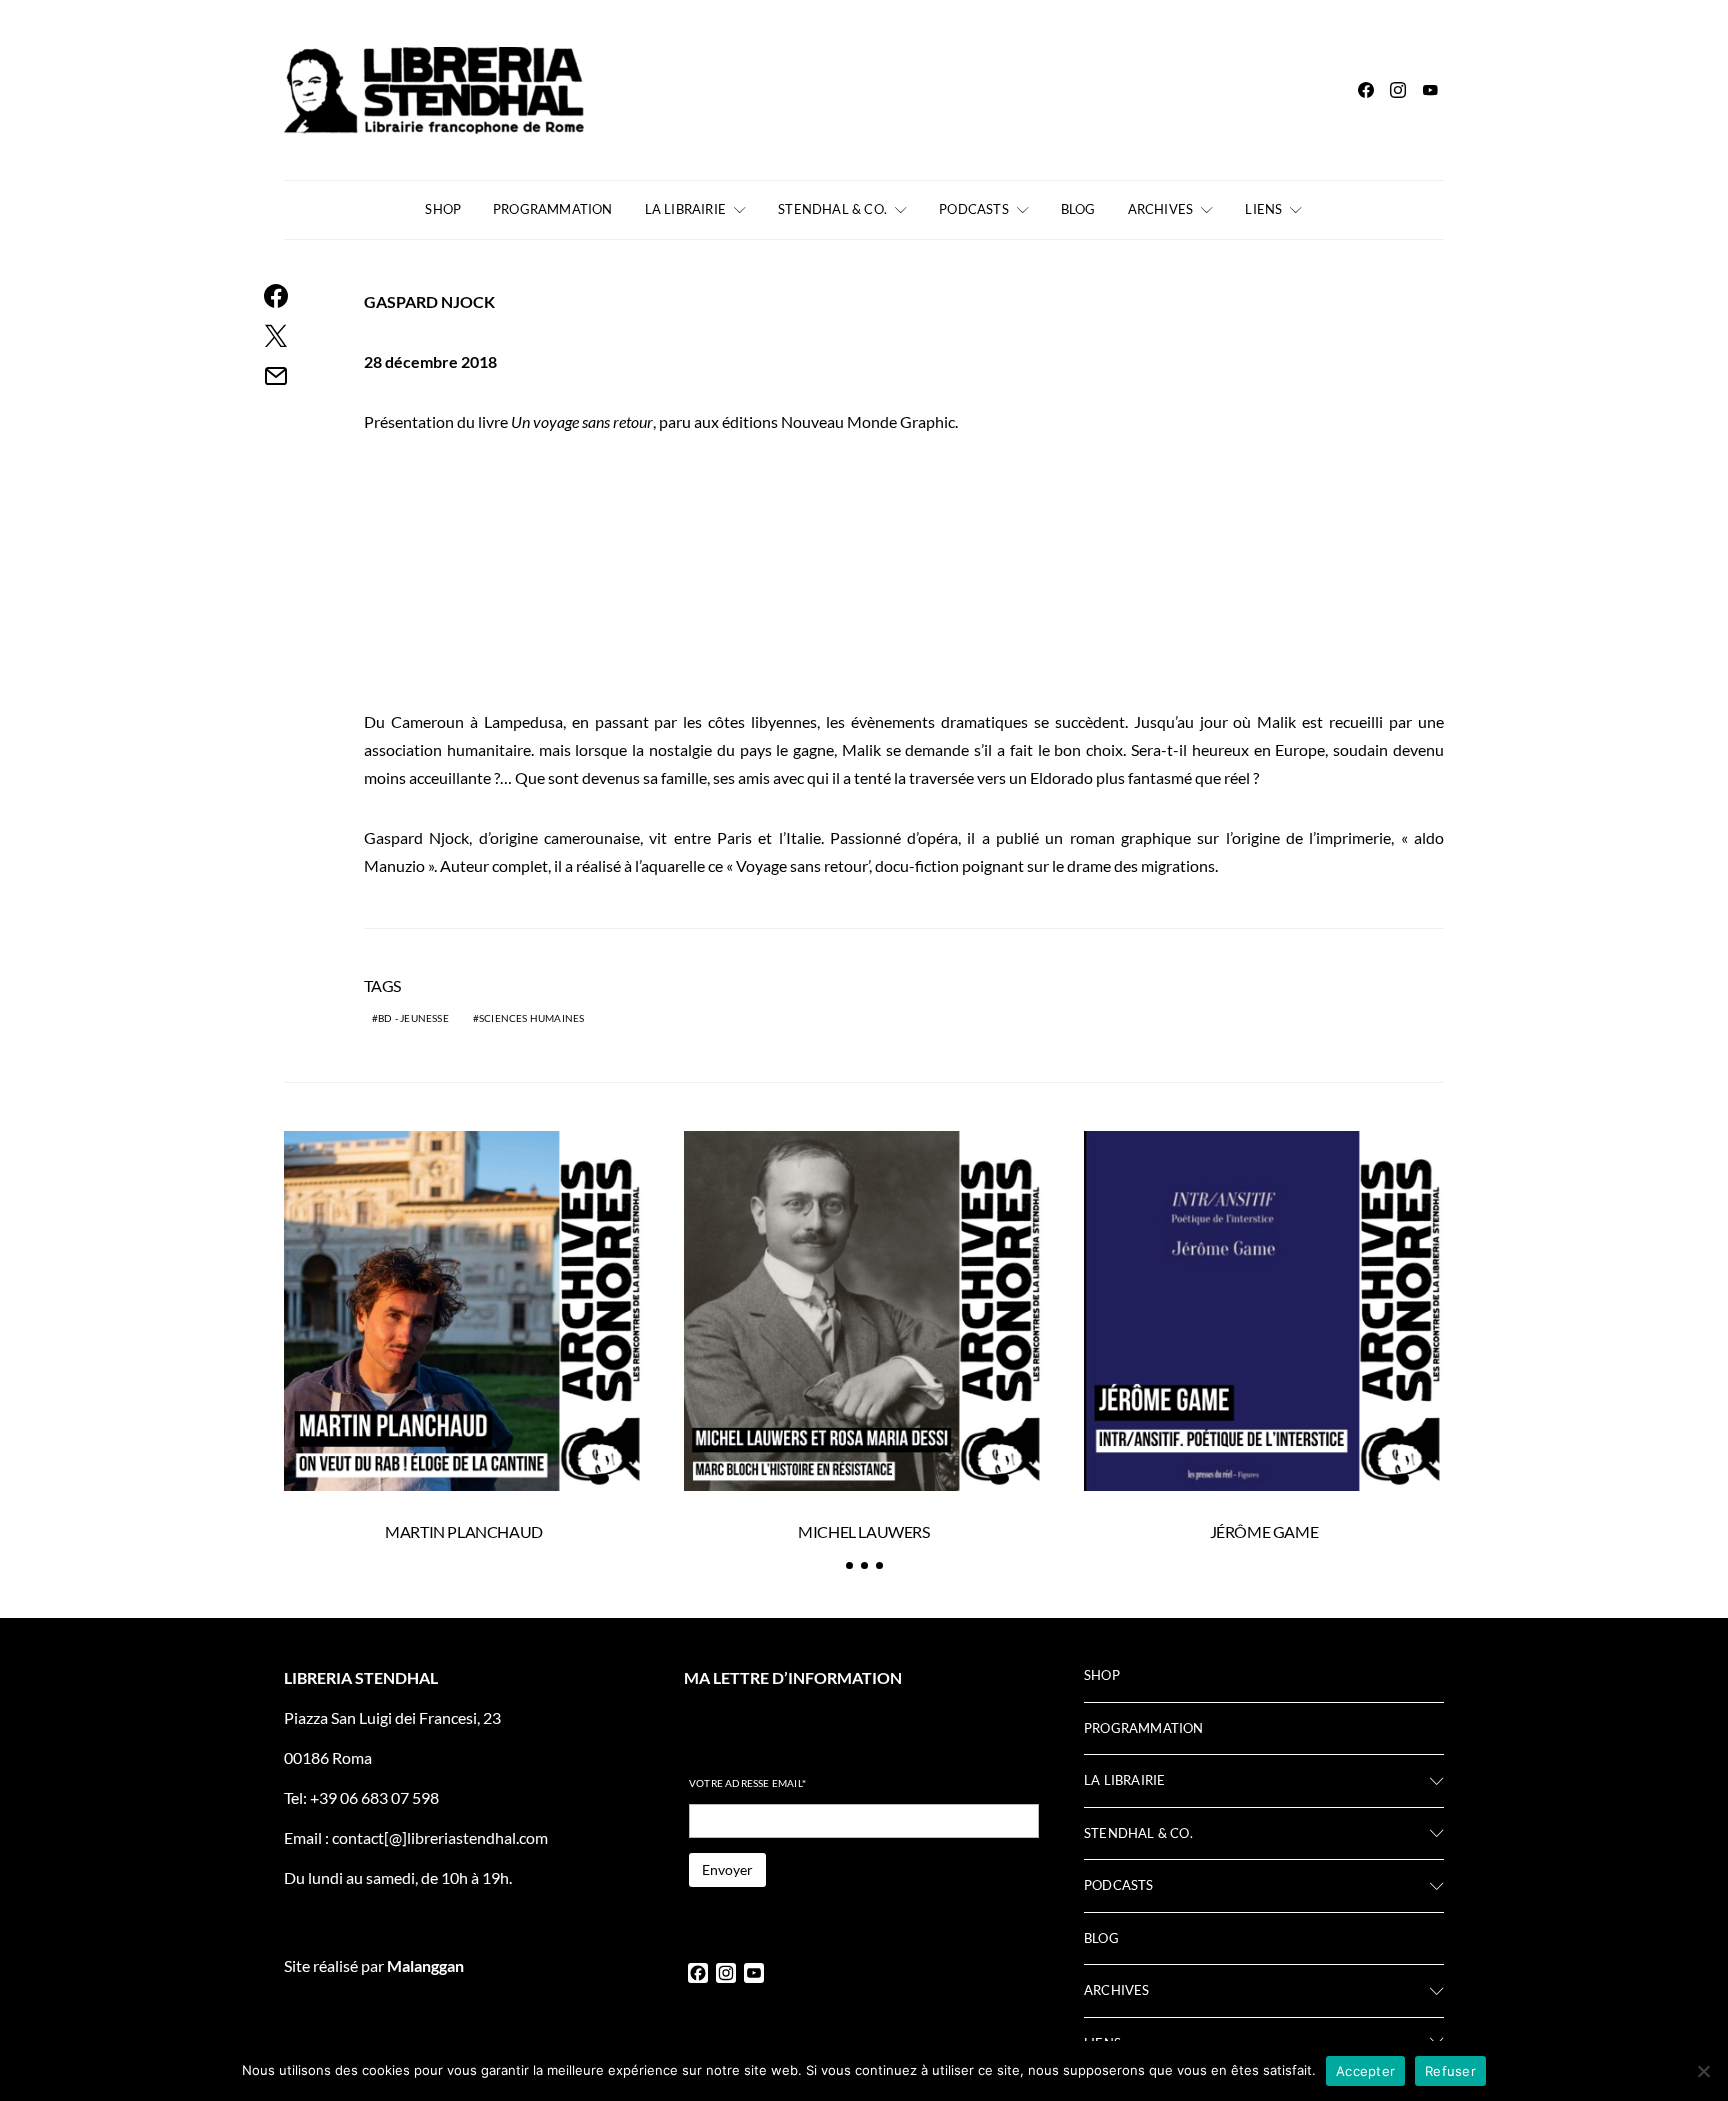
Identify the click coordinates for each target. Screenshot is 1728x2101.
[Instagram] (1398, 90)
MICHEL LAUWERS (863, 1531)
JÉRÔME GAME (1264, 1531)
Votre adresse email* (747, 1783)
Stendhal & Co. (832, 209)
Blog (1078, 209)
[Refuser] (1703, 2071)
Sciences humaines (531, 1018)
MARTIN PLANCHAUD (464, 1531)
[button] (849, 1565)
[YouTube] (1430, 90)
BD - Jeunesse (413, 1018)
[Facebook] (1366, 90)
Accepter (1365, 2071)
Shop (443, 209)
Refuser (1450, 2071)
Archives (1161, 209)
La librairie (685, 209)
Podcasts (974, 209)
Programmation (553, 209)
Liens (1263, 209)
